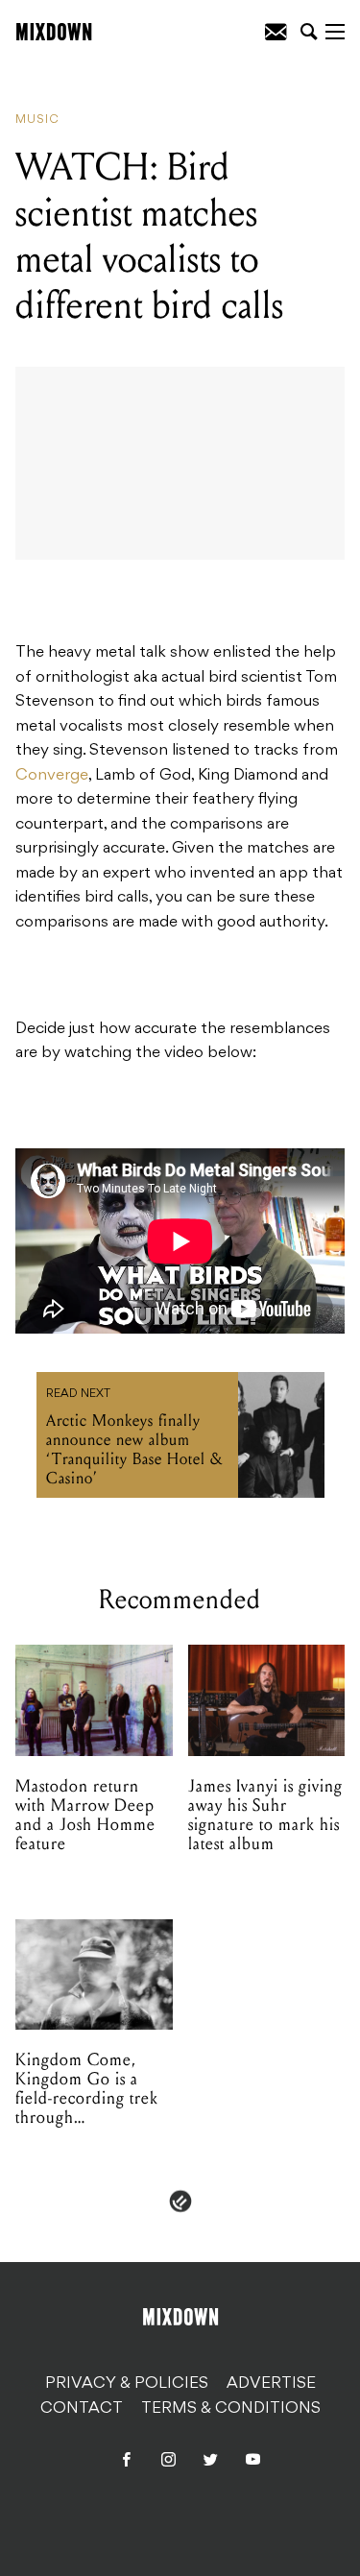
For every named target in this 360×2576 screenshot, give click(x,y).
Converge (52, 776)
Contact (82, 2409)
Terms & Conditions (231, 2409)
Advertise (271, 2384)
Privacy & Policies (127, 2384)
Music (37, 120)
